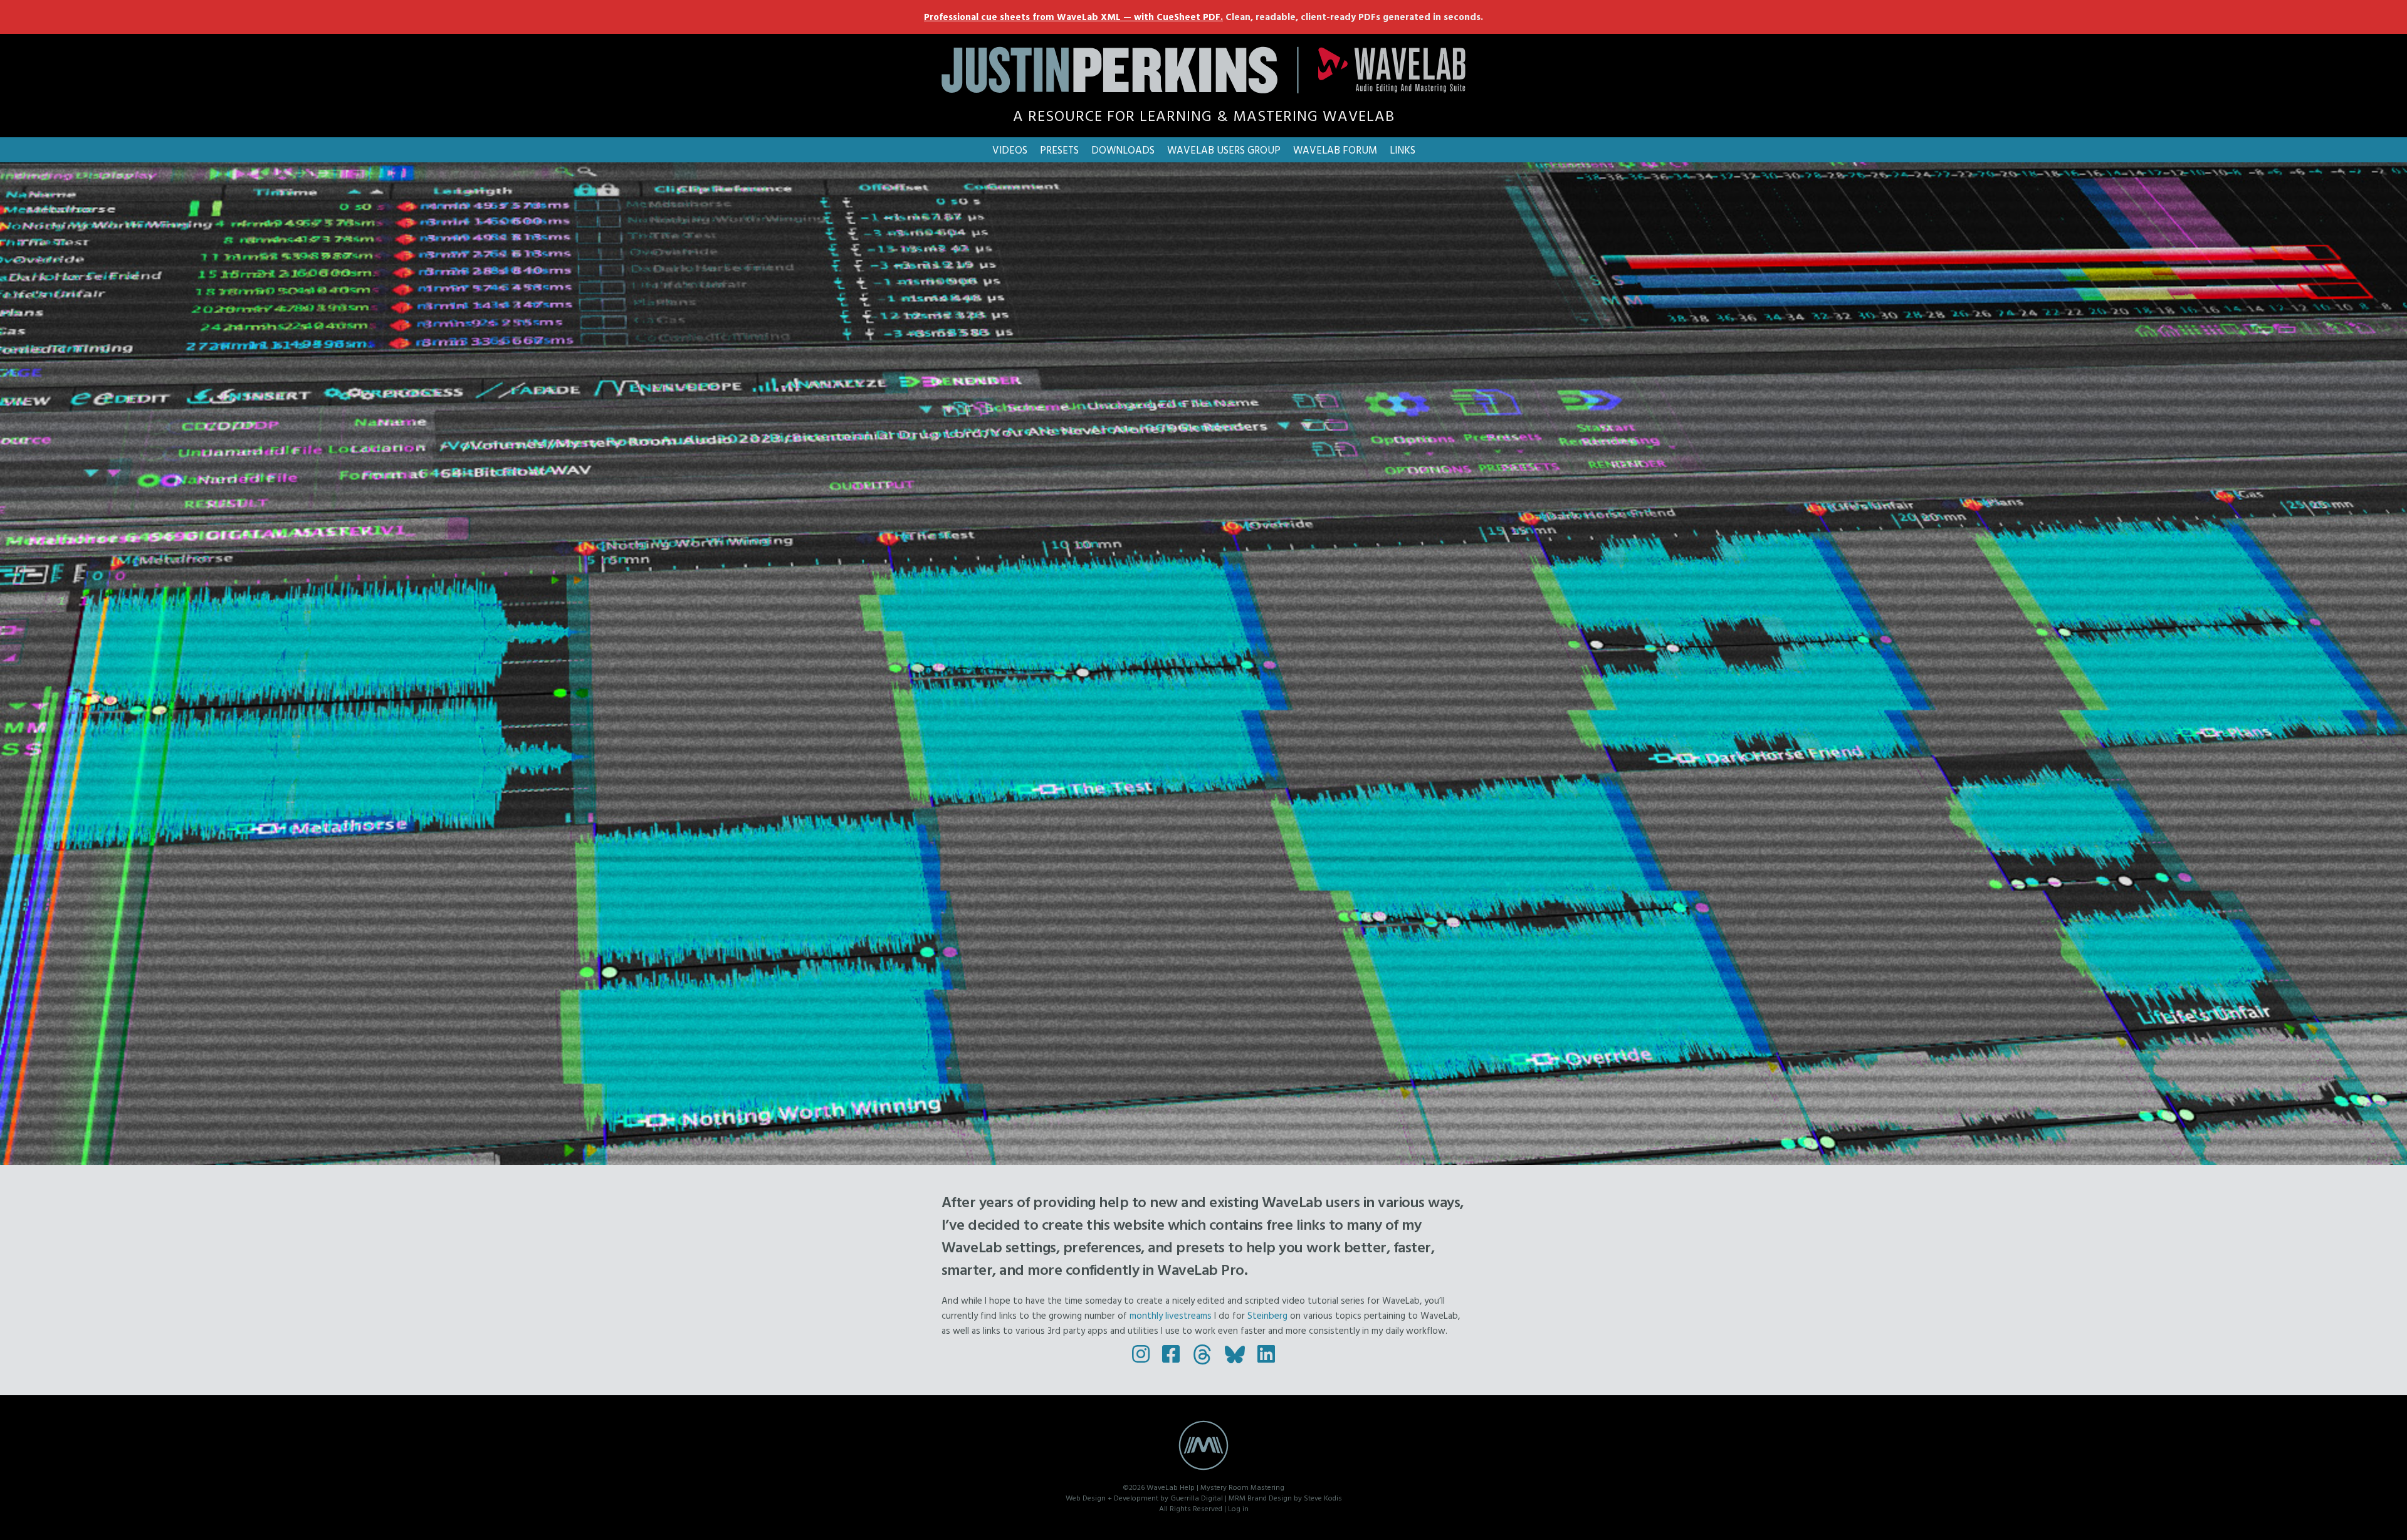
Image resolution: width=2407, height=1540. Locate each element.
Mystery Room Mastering (1242, 1487)
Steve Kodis (1323, 1497)
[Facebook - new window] (1171, 1354)
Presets (1059, 149)
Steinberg (1267, 1315)
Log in (1238, 1508)
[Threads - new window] (1202, 1354)
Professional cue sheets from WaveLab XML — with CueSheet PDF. (1073, 17)
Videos (1010, 149)
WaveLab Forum (1335, 149)
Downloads (1123, 149)
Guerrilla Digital (1197, 1497)
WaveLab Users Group (1224, 149)
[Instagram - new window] (1141, 1354)
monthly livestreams (1171, 1315)
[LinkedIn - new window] (1266, 1354)
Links (1403, 149)
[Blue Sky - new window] (1235, 1354)
